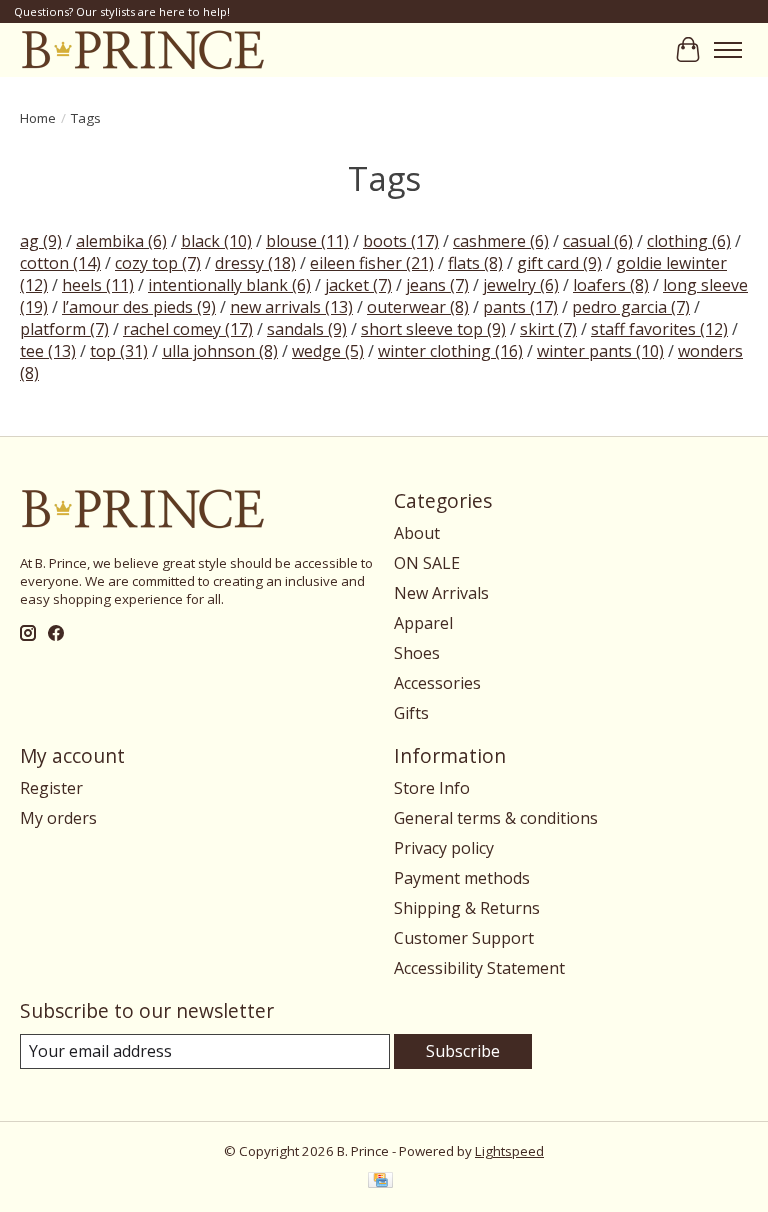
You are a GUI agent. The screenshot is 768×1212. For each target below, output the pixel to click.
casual (598, 241)
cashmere (501, 241)
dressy (255, 263)
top (119, 351)
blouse (307, 241)
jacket (358, 285)
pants (520, 307)
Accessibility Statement (479, 968)
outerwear (418, 307)
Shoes (417, 653)
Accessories (437, 683)
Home (38, 118)
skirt (548, 329)
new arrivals (291, 307)
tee (48, 351)
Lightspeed (509, 1151)
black (216, 241)
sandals (307, 329)
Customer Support (464, 938)
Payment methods (462, 878)
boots (401, 241)
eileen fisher (372, 263)
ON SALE (427, 563)
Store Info (432, 788)
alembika (121, 241)
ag (41, 241)
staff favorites (659, 329)
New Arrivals (441, 593)
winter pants (600, 351)
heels (98, 285)
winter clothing (450, 351)
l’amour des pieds (139, 307)
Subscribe (463, 1051)
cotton (60, 263)
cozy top (158, 263)
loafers (611, 285)
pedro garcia (631, 307)
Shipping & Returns (467, 908)
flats (475, 263)
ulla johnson (220, 351)
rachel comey (188, 329)
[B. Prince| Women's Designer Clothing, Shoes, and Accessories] (142, 49)
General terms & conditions (496, 818)
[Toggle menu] (728, 50)
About (417, 533)
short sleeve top (433, 329)
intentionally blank (229, 285)
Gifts (411, 713)
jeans (437, 285)
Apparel (423, 623)
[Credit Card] (380, 1182)
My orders (58, 818)
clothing (689, 241)
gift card (559, 263)
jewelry (521, 285)
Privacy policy (444, 848)
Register (51, 788)
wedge (328, 351)
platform (64, 329)
